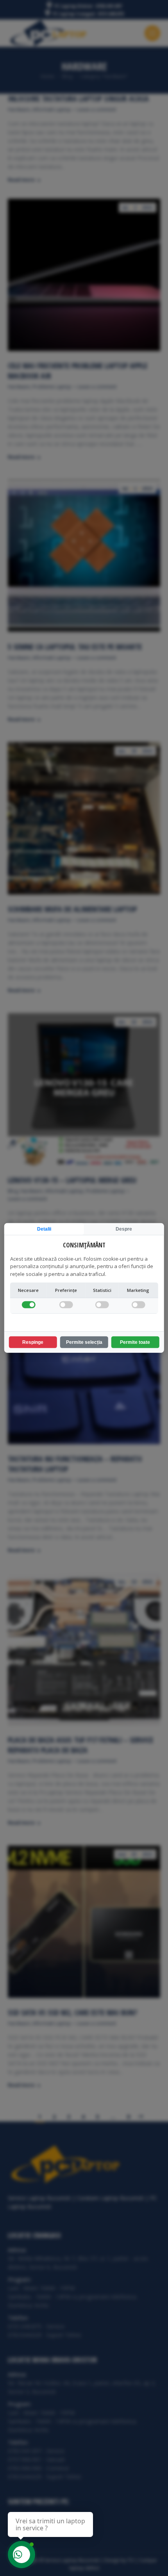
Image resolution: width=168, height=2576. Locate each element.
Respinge (33, 1342)
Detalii (44, 1229)
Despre (124, 1229)
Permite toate (135, 1342)
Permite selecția (84, 1342)
